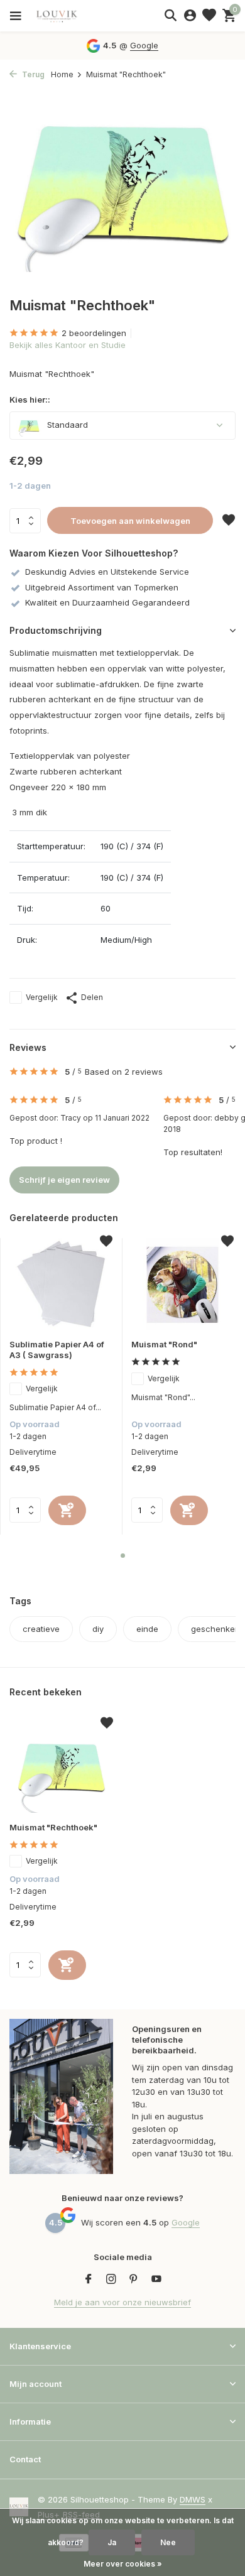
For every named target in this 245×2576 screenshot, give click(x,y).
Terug (32, 74)
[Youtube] (156, 2280)
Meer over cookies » (123, 2564)
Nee (168, 2542)
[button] (123, 1556)
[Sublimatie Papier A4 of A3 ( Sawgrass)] (61, 1284)
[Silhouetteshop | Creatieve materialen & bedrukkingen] (66, 16)
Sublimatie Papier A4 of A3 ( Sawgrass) (57, 1350)
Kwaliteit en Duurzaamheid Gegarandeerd (107, 602)
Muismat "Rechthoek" (53, 1827)
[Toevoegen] (67, 1510)
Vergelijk (42, 997)
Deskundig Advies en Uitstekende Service (107, 572)
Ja (112, 2542)
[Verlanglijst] (209, 16)
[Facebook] (89, 2280)
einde (147, 1629)
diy (98, 1629)
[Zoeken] (170, 15)
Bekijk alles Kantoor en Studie (68, 345)
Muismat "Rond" (164, 1344)
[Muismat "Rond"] (183, 1284)
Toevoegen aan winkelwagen (130, 521)
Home (62, 74)
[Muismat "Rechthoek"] (61, 1766)
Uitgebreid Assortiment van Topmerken (102, 587)
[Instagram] (111, 2280)
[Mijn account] (190, 16)
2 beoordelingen (94, 333)
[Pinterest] (134, 2280)
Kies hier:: (30, 399)
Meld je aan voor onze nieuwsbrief (122, 2302)
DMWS (193, 2499)
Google (144, 45)
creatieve (41, 1629)
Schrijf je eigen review (64, 1180)
